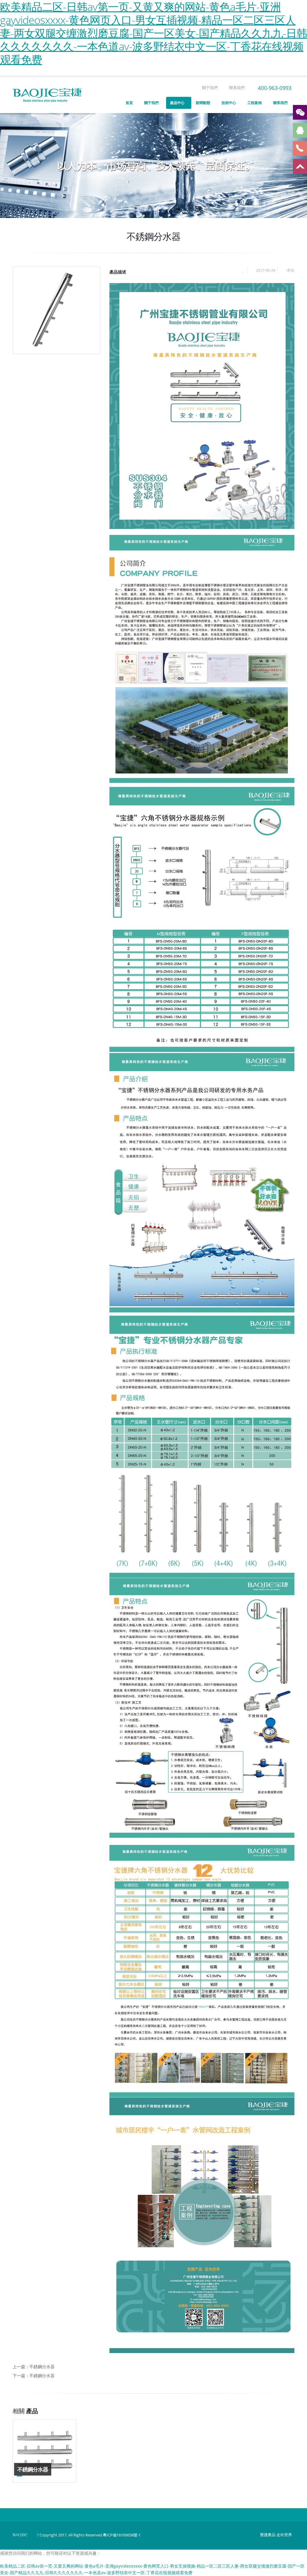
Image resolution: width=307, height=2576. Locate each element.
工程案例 (255, 103)
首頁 (129, 103)
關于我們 (209, 88)
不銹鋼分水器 (42, 2367)
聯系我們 (236, 88)
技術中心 (229, 103)
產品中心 (177, 103)
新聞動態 (203, 103)
